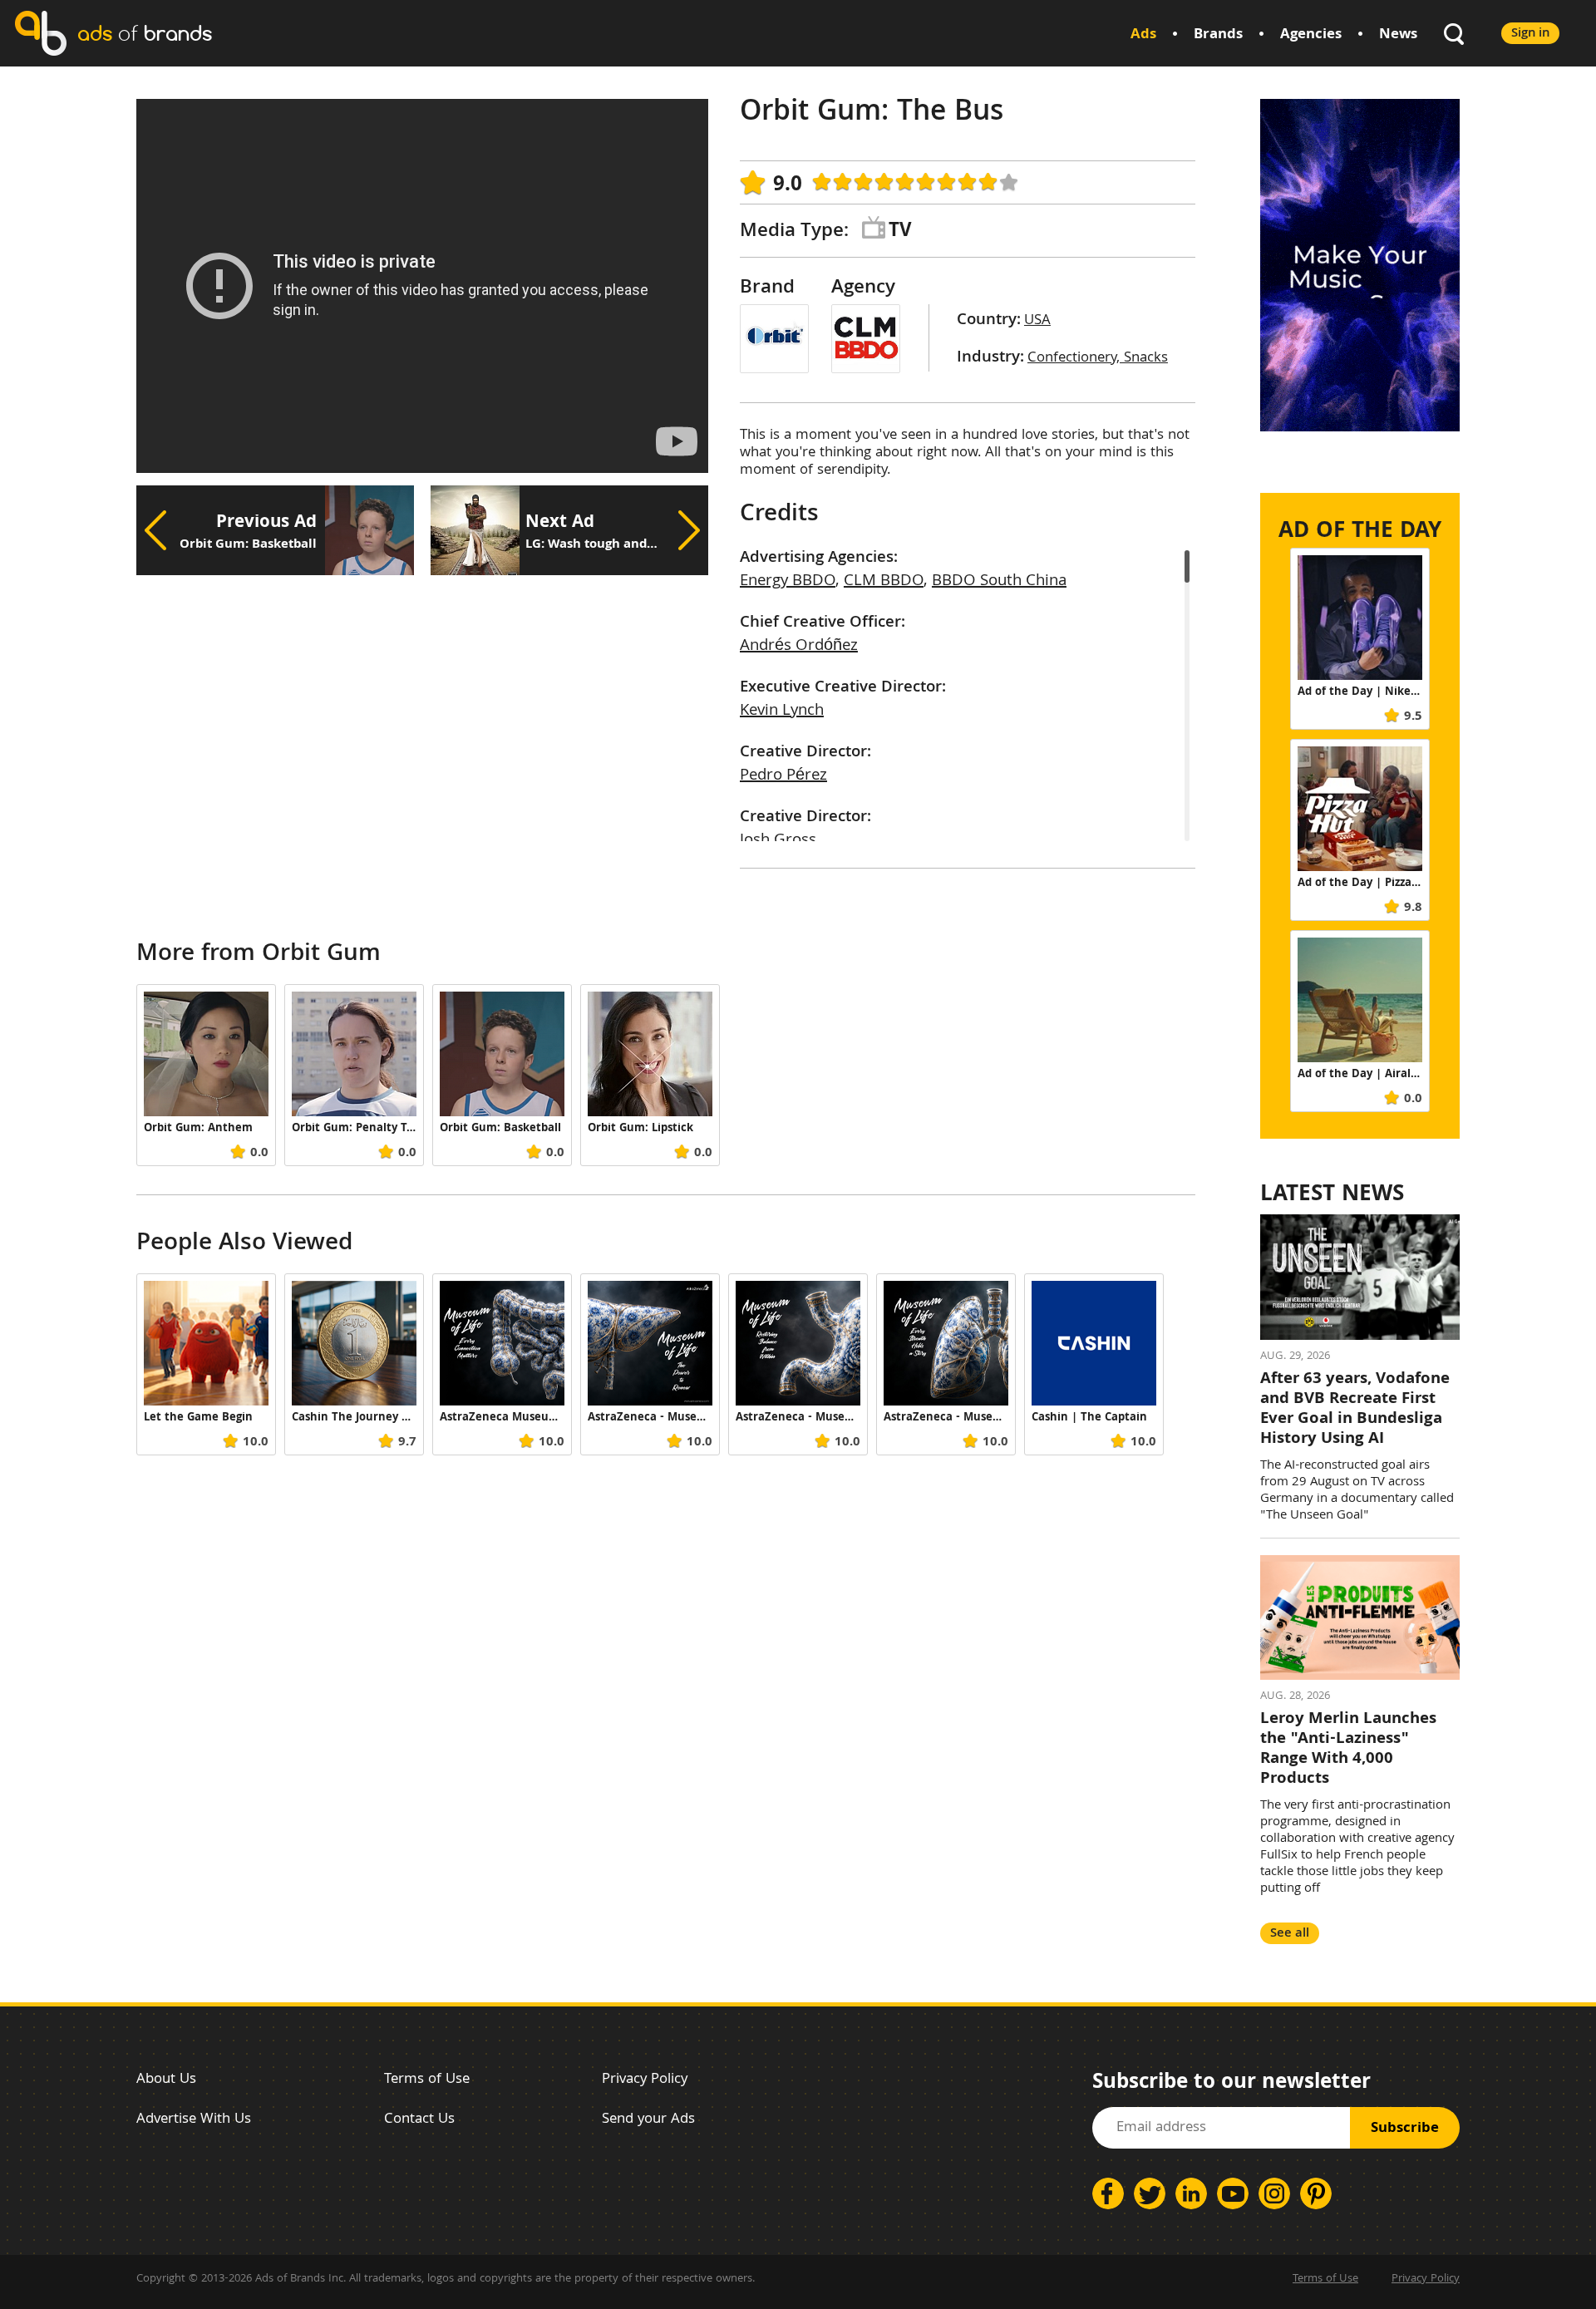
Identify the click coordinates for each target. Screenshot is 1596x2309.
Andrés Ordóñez (799, 647)
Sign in (1530, 34)
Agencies (1311, 35)
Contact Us (419, 2120)
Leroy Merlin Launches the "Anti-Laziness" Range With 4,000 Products (1348, 1750)
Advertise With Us (194, 2120)
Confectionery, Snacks (1098, 359)
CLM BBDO (884, 582)
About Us (166, 2080)
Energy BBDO (788, 582)
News (1398, 35)
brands (145, 33)
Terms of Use (427, 2080)
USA (1037, 321)
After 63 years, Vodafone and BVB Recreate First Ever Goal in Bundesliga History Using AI (1355, 1410)
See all (1290, 1934)
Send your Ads (648, 2120)
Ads (1143, 35)
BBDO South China (999, 582)
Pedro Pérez (783, 776)
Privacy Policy (645, 2080)
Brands (1218, 35)
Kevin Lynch (782, 711)
